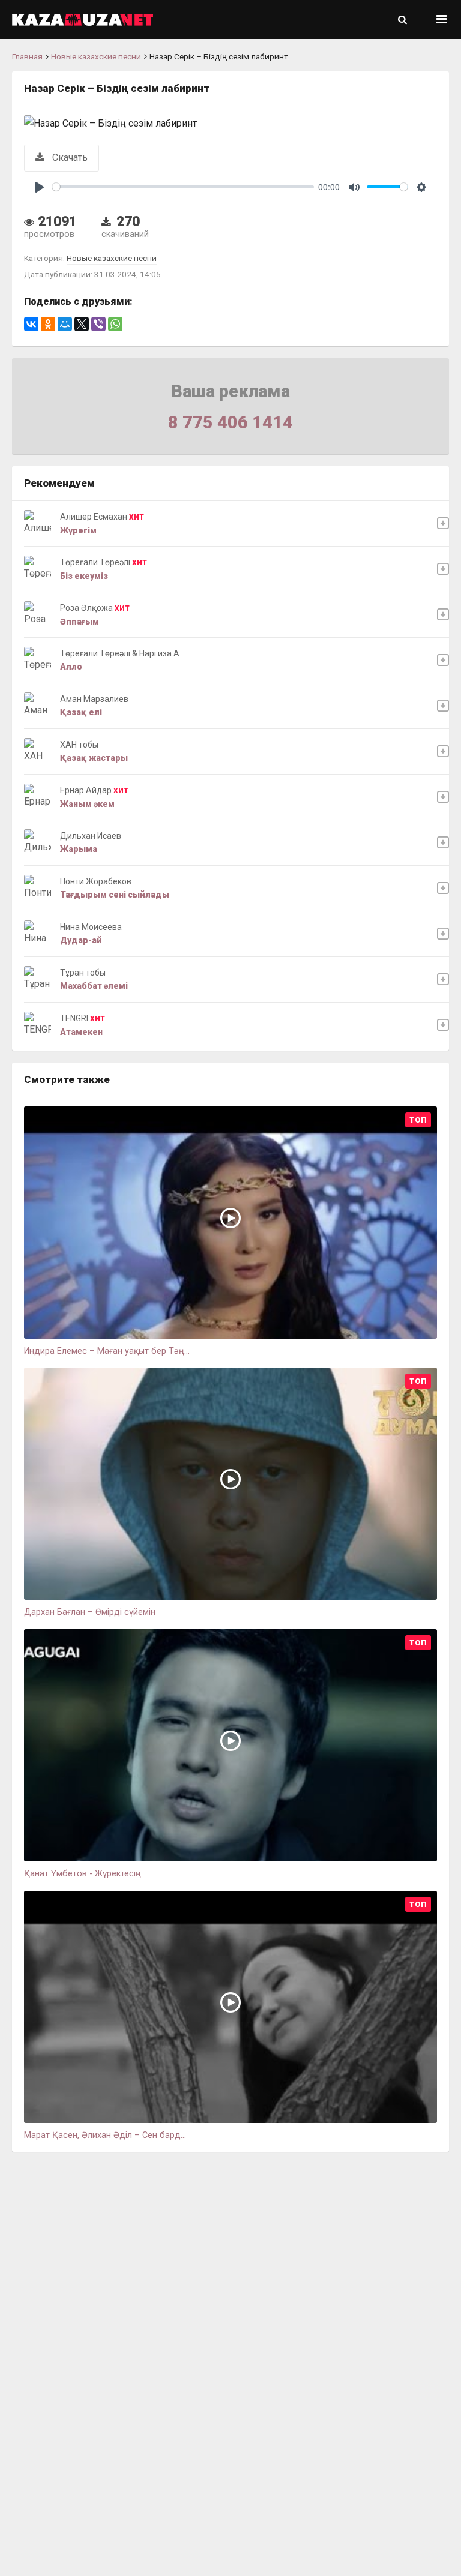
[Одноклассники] (48, 324)
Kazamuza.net (83, 20)
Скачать (69, 158)
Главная (27, 56)
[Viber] (98, 324)
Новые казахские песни (96, 56)
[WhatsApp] (115, 324)
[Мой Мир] (65, 324)
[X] (82, 324)
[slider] (183, 187)
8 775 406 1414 (230, 422)
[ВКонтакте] (31, 324)
